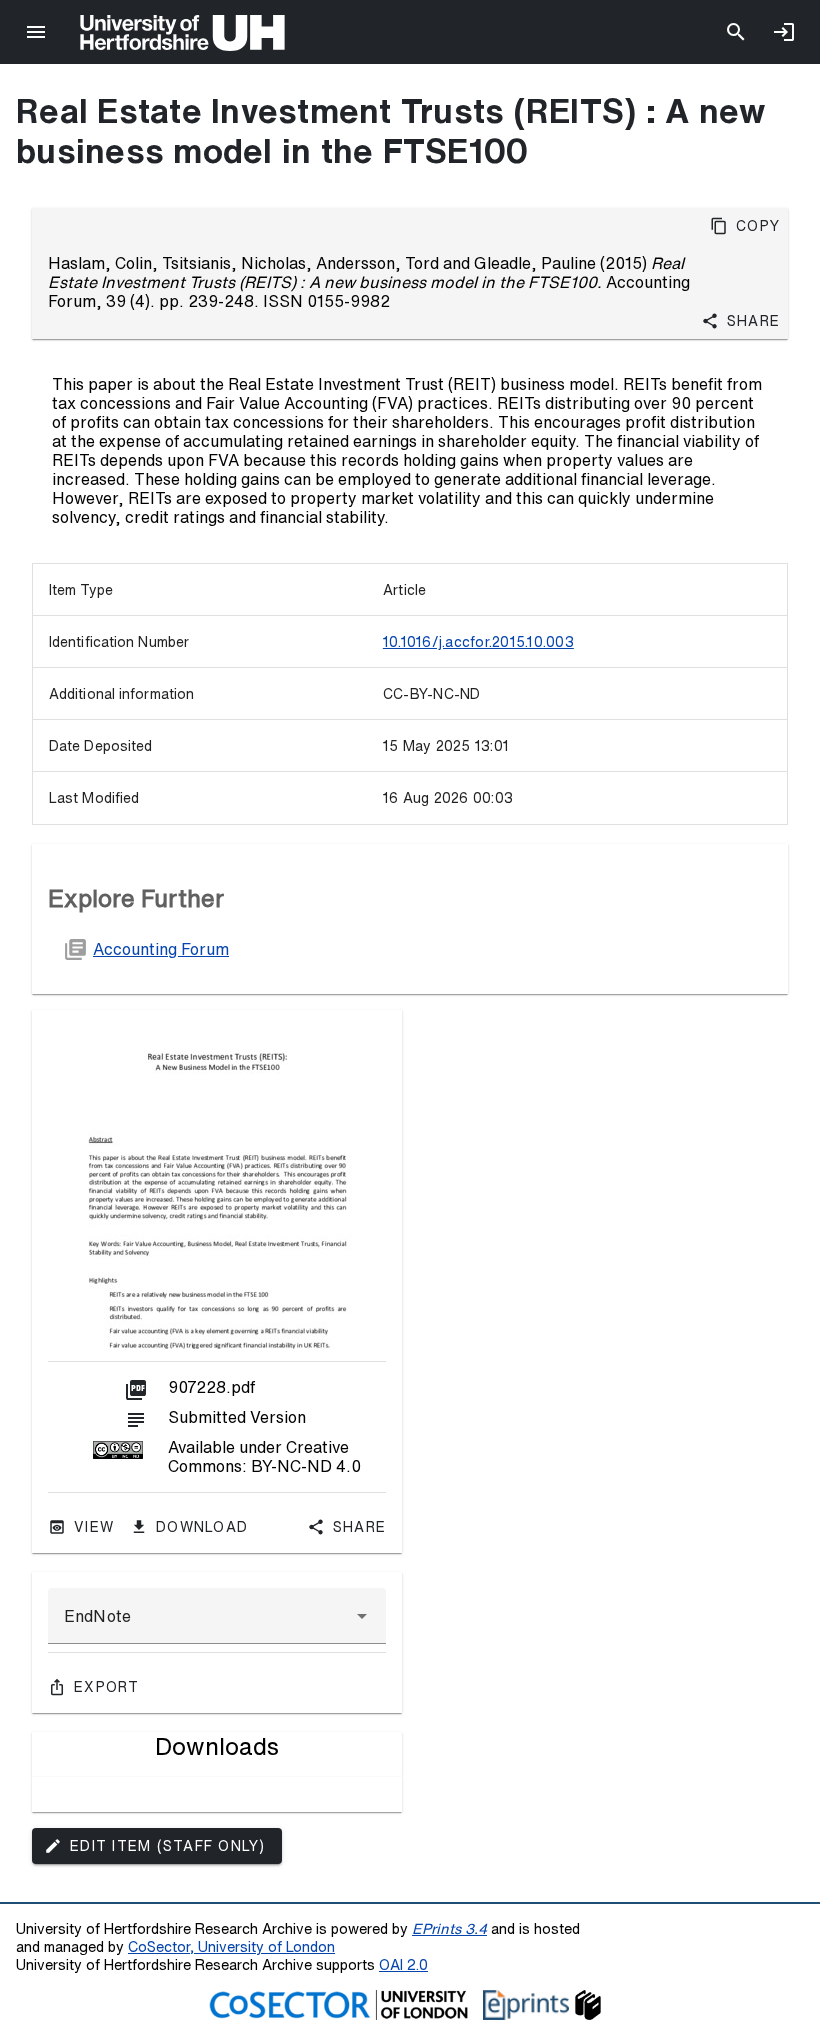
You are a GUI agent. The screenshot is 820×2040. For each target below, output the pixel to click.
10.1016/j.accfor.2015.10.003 (478, 642)
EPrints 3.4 (449, 1928)
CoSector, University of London (231, 1946)
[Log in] (784, 32)
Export (107, 1687)
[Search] (736, 32)
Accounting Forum (161, 949)
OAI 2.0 (403, 1964)
